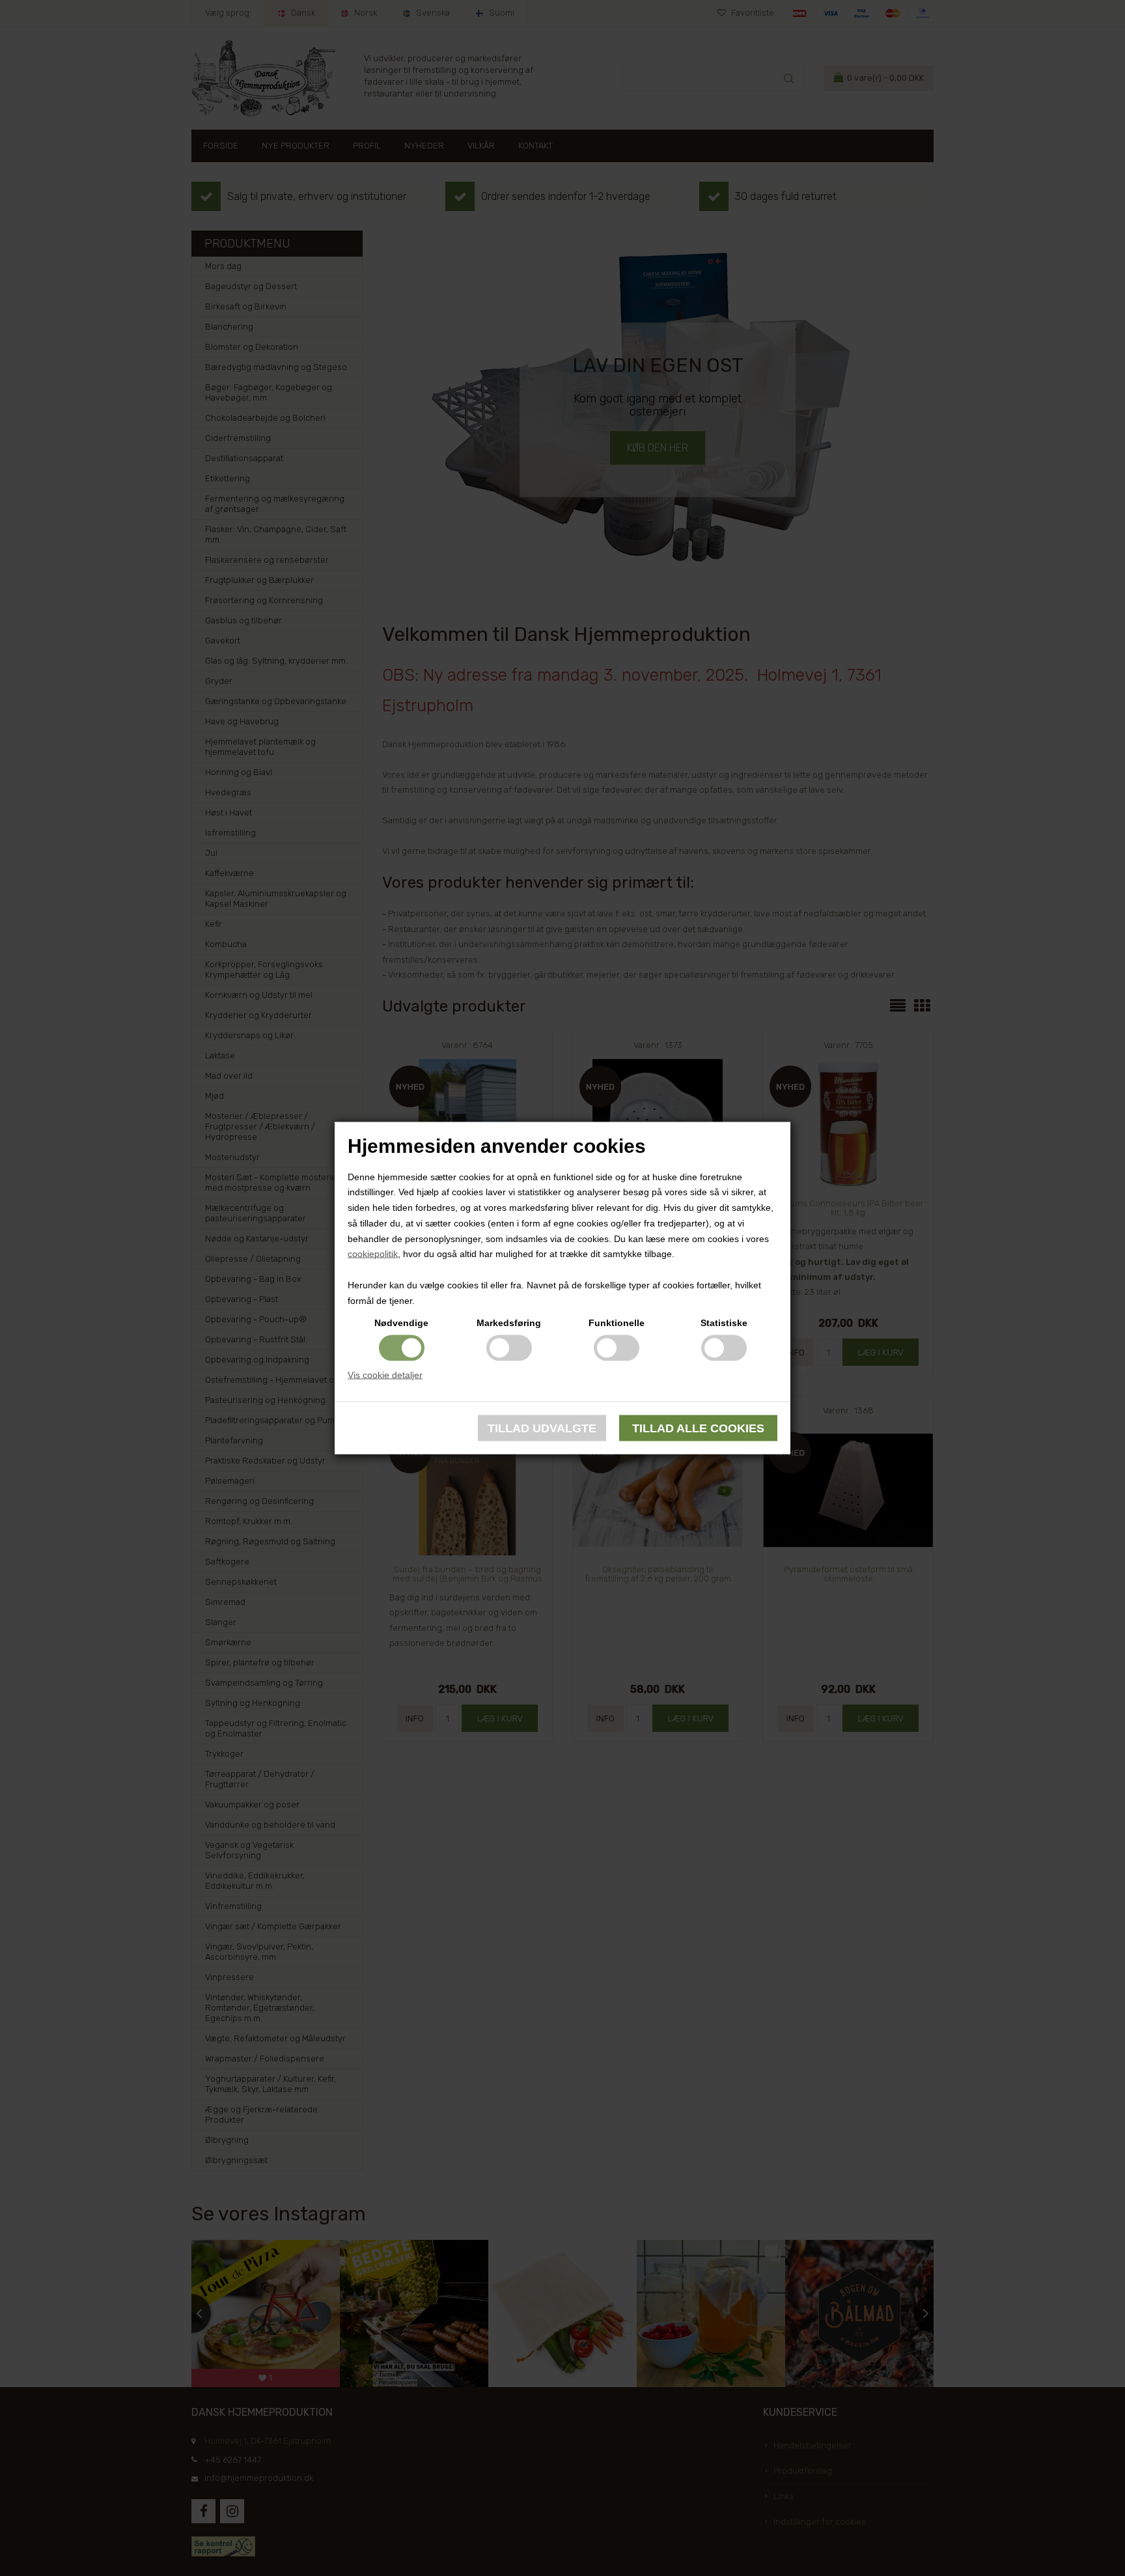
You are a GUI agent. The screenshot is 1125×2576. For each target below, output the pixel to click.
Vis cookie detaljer (385, 1374)
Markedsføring (509, 1322)
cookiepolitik (373, 1254)
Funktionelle (617, 1322)
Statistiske (724, 1322)
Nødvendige (401, 1322)
